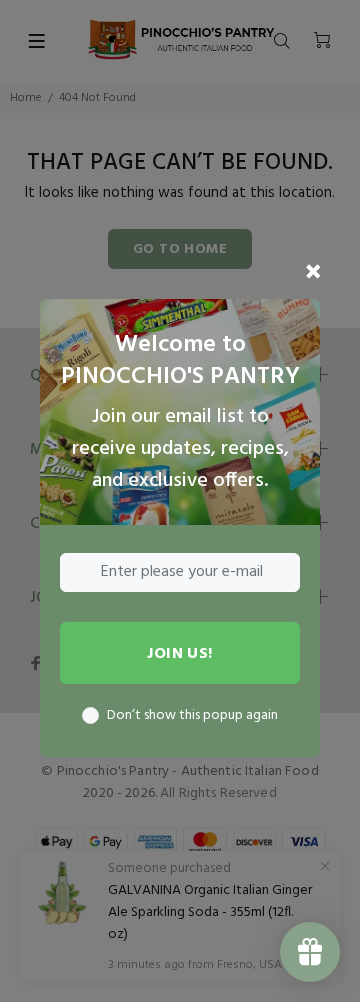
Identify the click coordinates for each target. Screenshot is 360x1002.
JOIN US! (180, 654)
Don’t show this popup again (192, 716)
